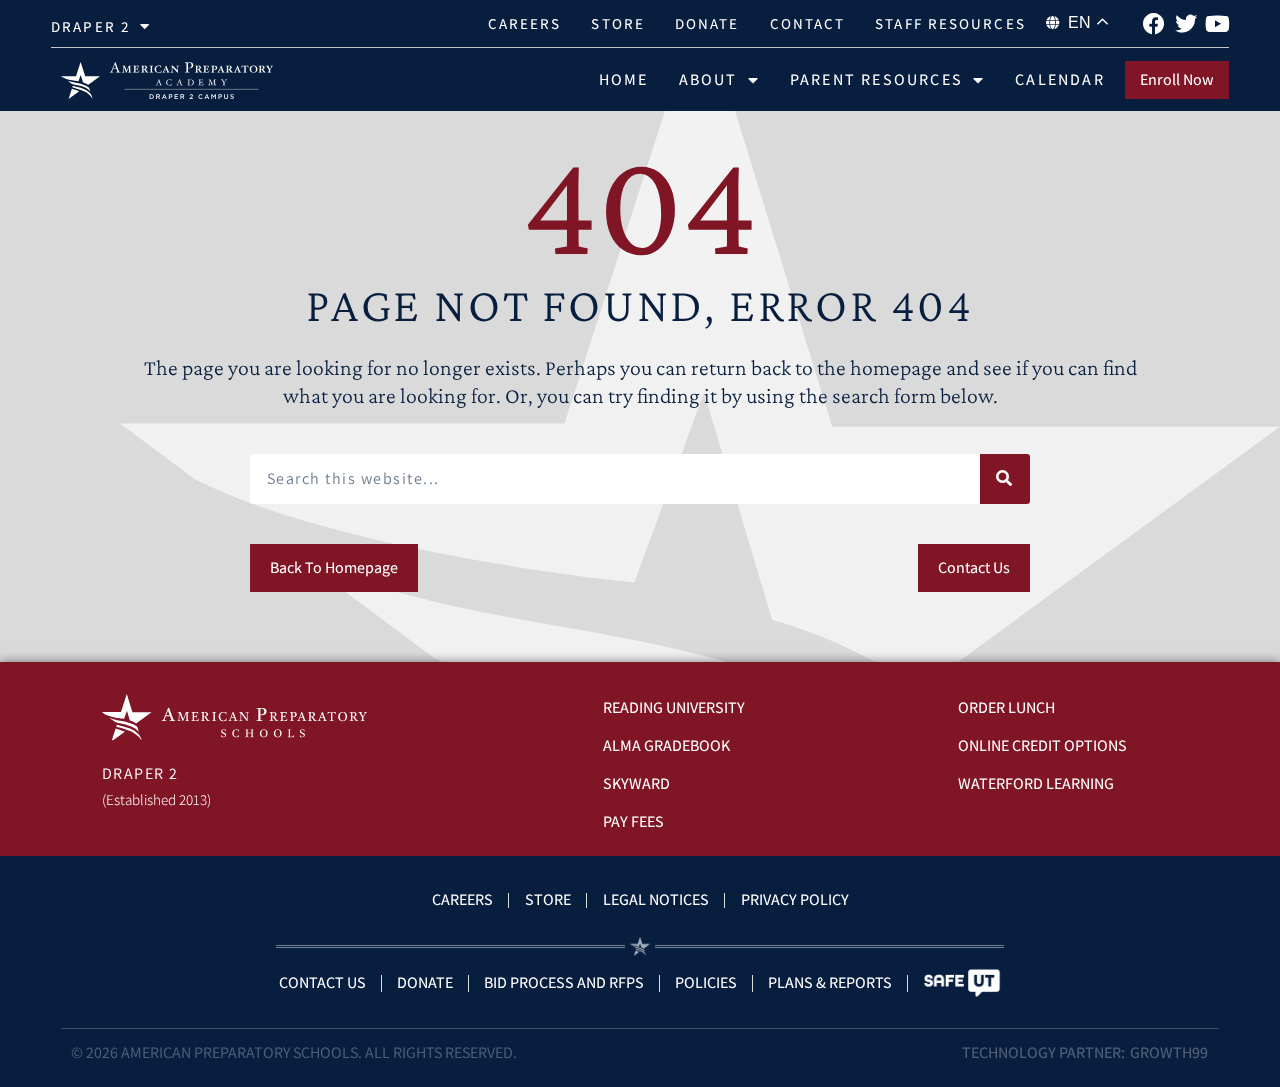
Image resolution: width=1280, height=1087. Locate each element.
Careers (525, 23)
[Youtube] (1218, 24)
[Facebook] (1154, 24)
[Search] (1005, 479)
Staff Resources (950, 23)
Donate (707, 23)
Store (618, 23)
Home (624, 79)
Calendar (1060, 79)
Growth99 (1169, 1052)
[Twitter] (1186, 24)
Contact (808, 23)
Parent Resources (876, 79)
